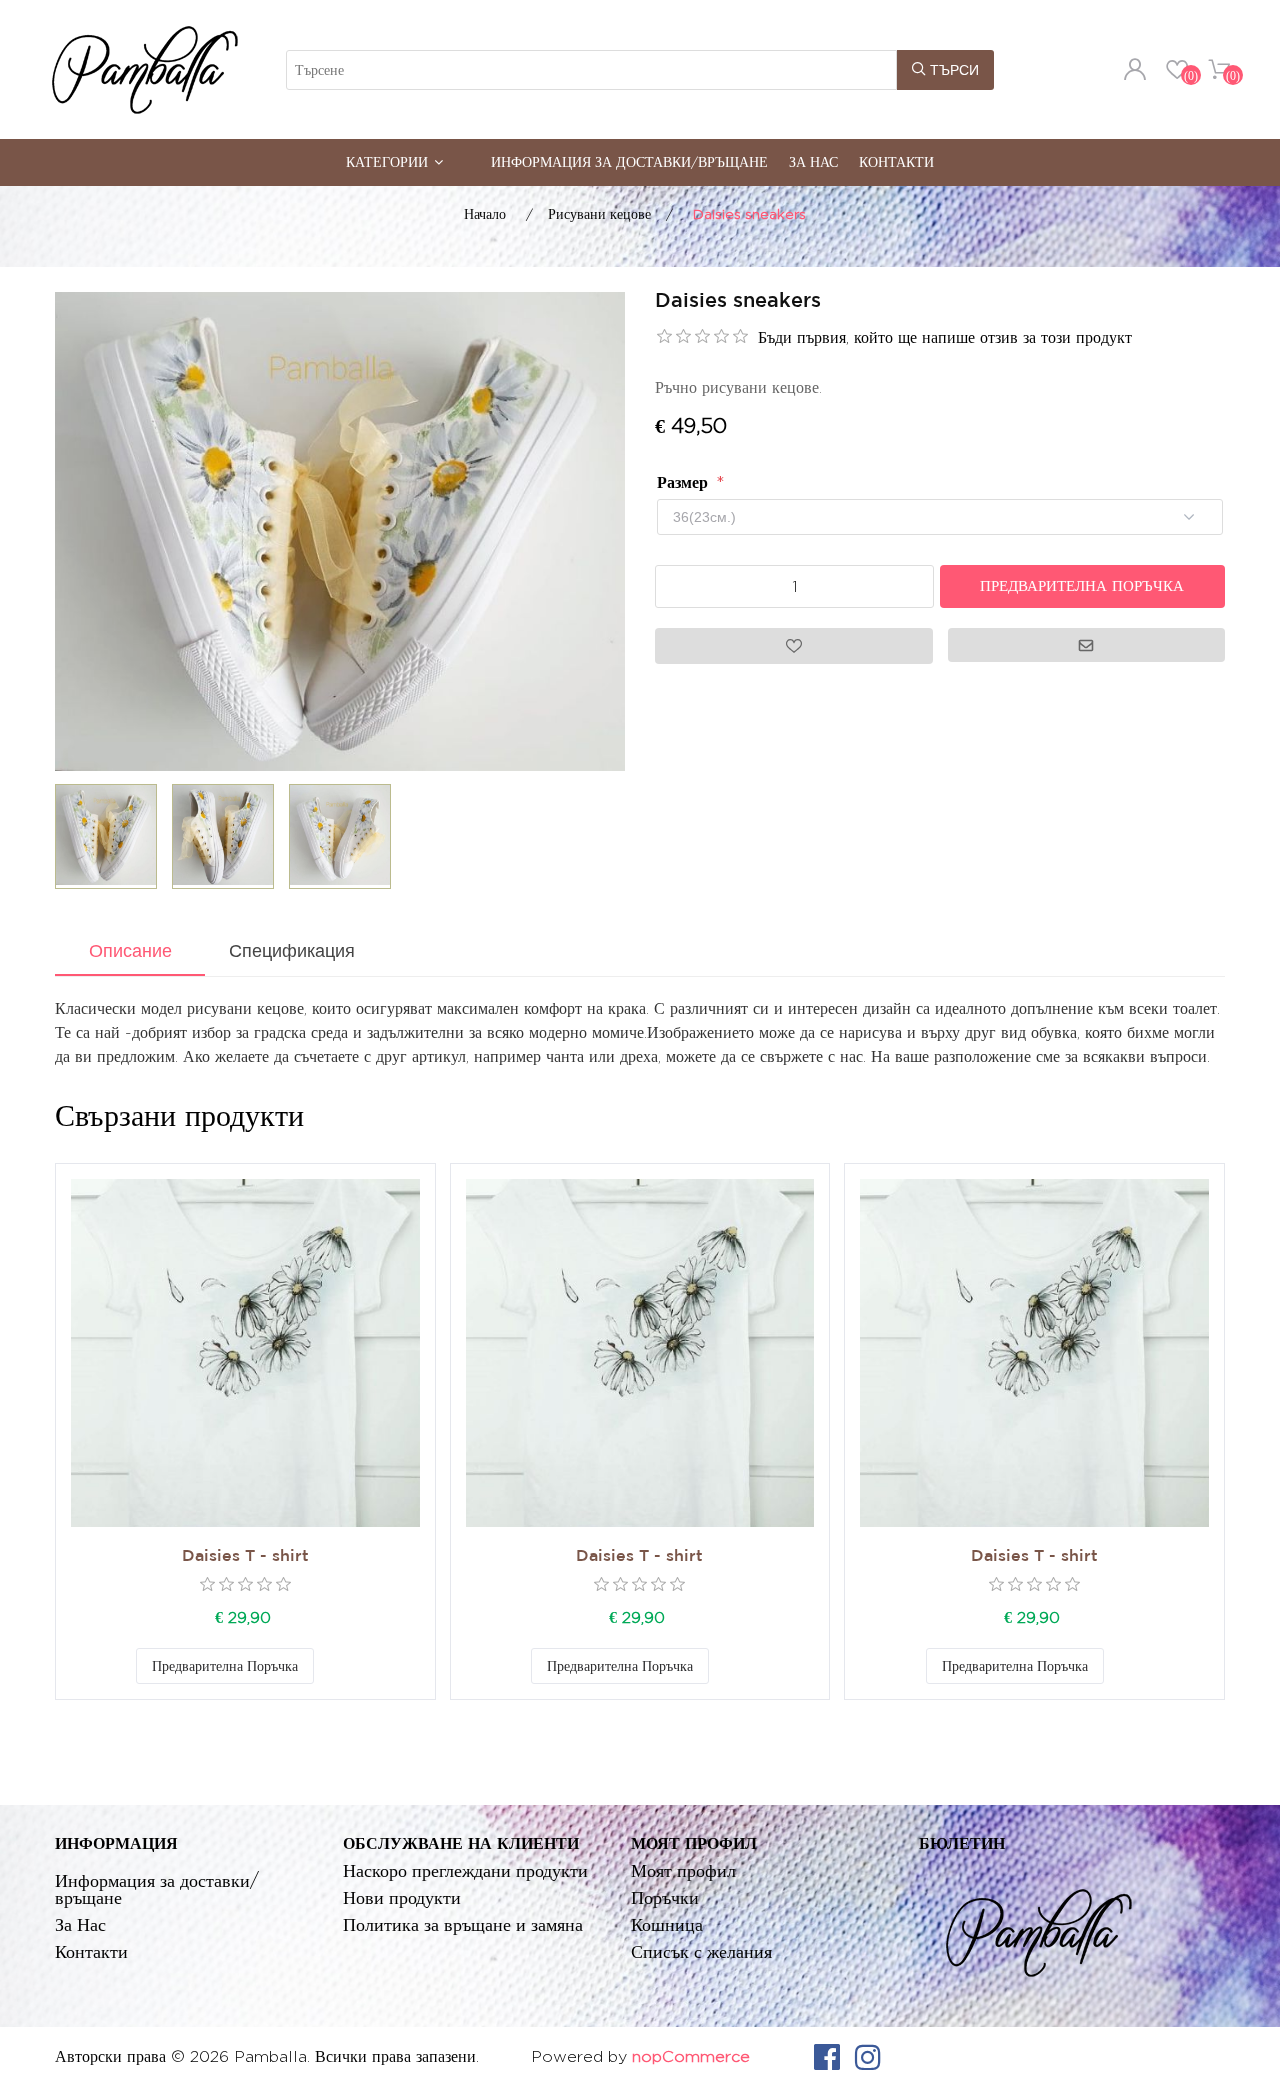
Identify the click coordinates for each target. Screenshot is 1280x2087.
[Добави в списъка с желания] (334, 1666)
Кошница (667, 1924)
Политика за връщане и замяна (463, 1924)
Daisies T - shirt (245, 1556)
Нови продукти (402, 1897)
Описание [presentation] (130, 951)
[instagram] (868, 2057)
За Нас (813, 161)
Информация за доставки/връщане (629, 161)
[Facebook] (827, 2057)
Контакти (896, 161)
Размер (685, 482)
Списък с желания (701, 1951)
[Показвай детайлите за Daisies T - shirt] (245, 1353)
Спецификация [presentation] (292, 951)
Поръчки (665, 1897)
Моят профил (683, 1870)
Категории (387, 161)
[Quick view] (245, 1353)
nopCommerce (691, 2056)
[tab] (130, 953)
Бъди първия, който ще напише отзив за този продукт (945, 337)
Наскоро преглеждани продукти (465, 1870)
